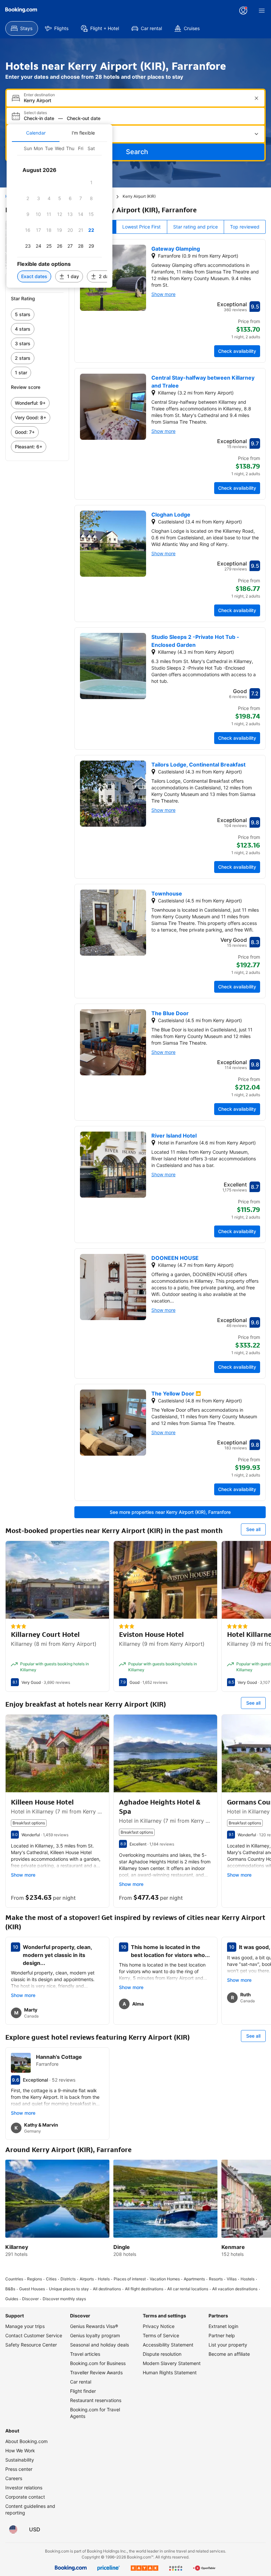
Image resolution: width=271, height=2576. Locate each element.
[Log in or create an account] (243, 11)
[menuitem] (22, 28)
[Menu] (262, 11)
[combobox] (136, 100)
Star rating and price (195, 227)
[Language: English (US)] (13, 2529)
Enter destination (39, 95)
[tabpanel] (59, 215)
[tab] (36, 133)
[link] (37, 314)
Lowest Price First (141, 227)
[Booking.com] (21, 10)
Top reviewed (245, 227)
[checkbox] (91, 183)
